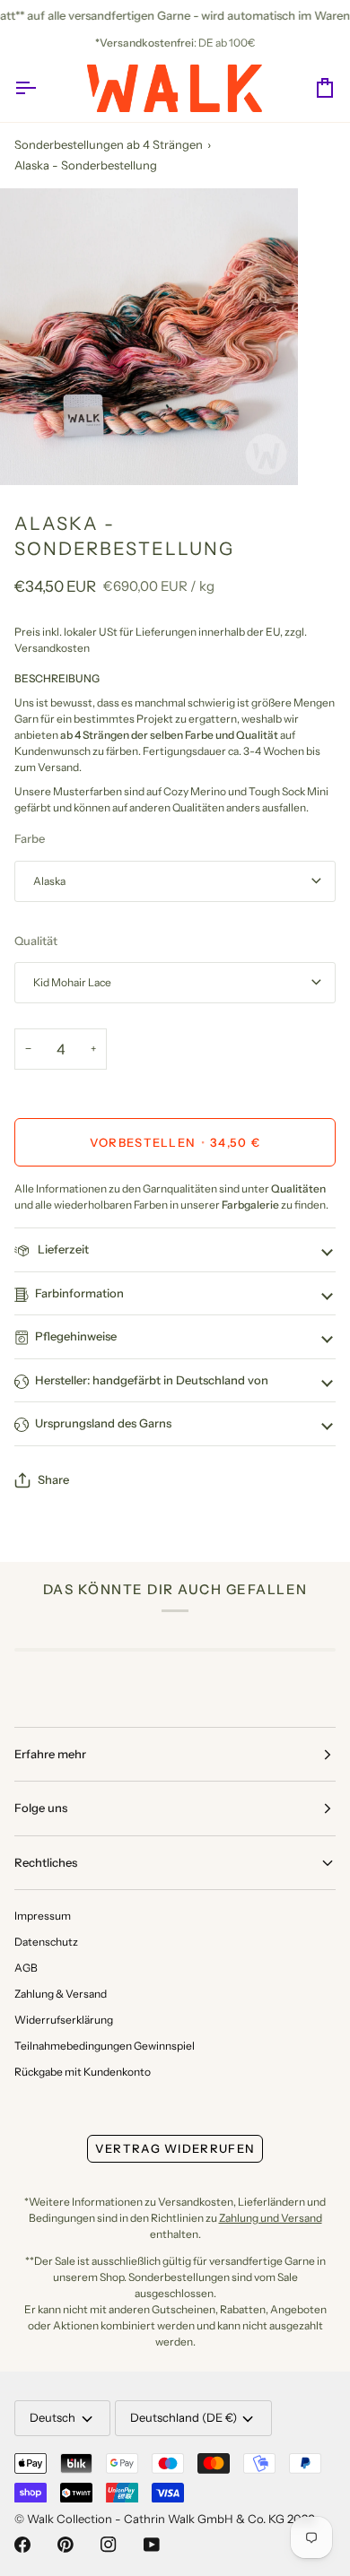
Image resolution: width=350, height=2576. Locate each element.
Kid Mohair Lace (72, 982)
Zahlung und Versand (271, 2218)
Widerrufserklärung (64, 2020)
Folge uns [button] (41, 1808)
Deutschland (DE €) (184, 2417)
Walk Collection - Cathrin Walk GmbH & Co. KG (156, 2519)
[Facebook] (22, 2545)
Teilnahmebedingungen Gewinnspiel (105, 2046)
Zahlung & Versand (61, 1994)
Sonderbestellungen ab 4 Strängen (109, 144)
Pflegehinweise (76, 1336)
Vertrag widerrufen (175, 2148)
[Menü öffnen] (41, 88)
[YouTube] (152, 2545)
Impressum (43, 1916)
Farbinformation (79, 1293)
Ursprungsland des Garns (103, 1423)
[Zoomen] (34, 451)
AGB (26, 1968)
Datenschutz (46, 1942)
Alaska (49, 881)
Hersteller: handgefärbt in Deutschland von (152, 1380)
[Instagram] (109, 2545)
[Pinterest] (66, 2545)
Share (53, 1479)
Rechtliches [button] (46, 1862)
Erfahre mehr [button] (50, 1754)
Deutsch (52, 2417)
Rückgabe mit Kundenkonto (83, 2072)
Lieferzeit (62, 1249)
